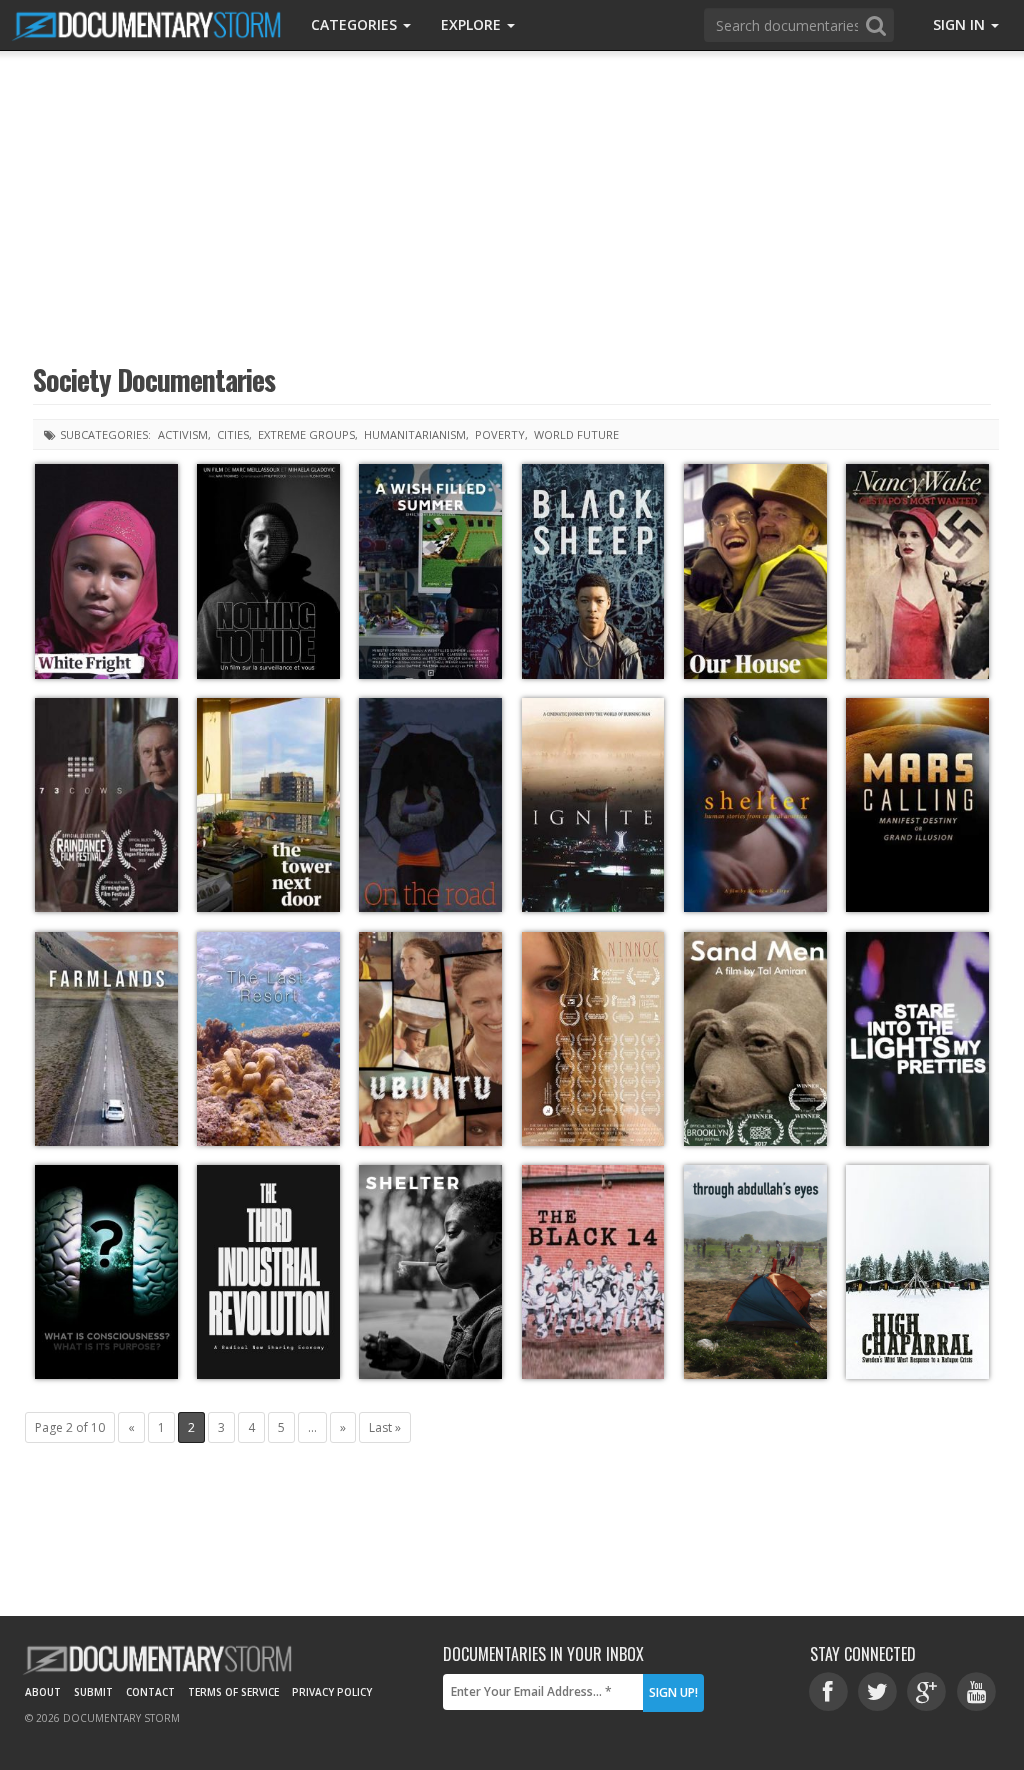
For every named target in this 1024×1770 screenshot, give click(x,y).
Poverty (500, 434)
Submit (93, 1692)
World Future (576, 434)
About (43, 1692)
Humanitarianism (415, 434)
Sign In (961, 24)
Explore (473, 24)
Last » (385, 1427)
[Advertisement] (512, 205)
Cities (233, 434)
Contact (150, 1692)
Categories (356, 24)
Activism (183, 434)
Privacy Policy (332, 1692)
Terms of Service (233, 1692)
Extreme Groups (306, 434)
